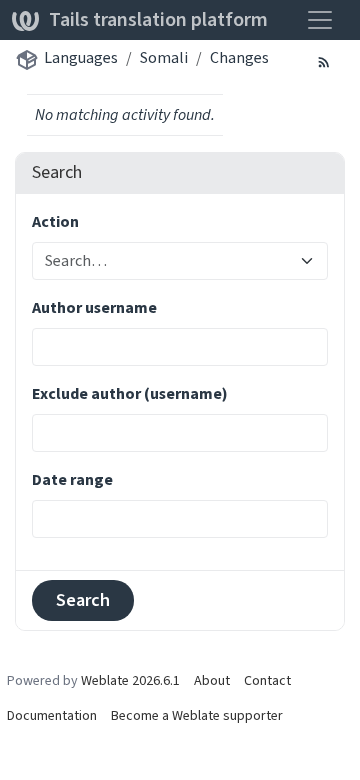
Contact (267, 680)
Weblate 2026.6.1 (130, 680)
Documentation (52, 715)
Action (55, 221)
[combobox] (168, 261)
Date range (72, 479)
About (212, 680)
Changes (239, 57)
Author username (94, 307)
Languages (81, 57)
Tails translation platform (158, 19)
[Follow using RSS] (324, 61)
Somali (164, 57)
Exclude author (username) (130, 393)
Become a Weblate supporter (197, 715)
